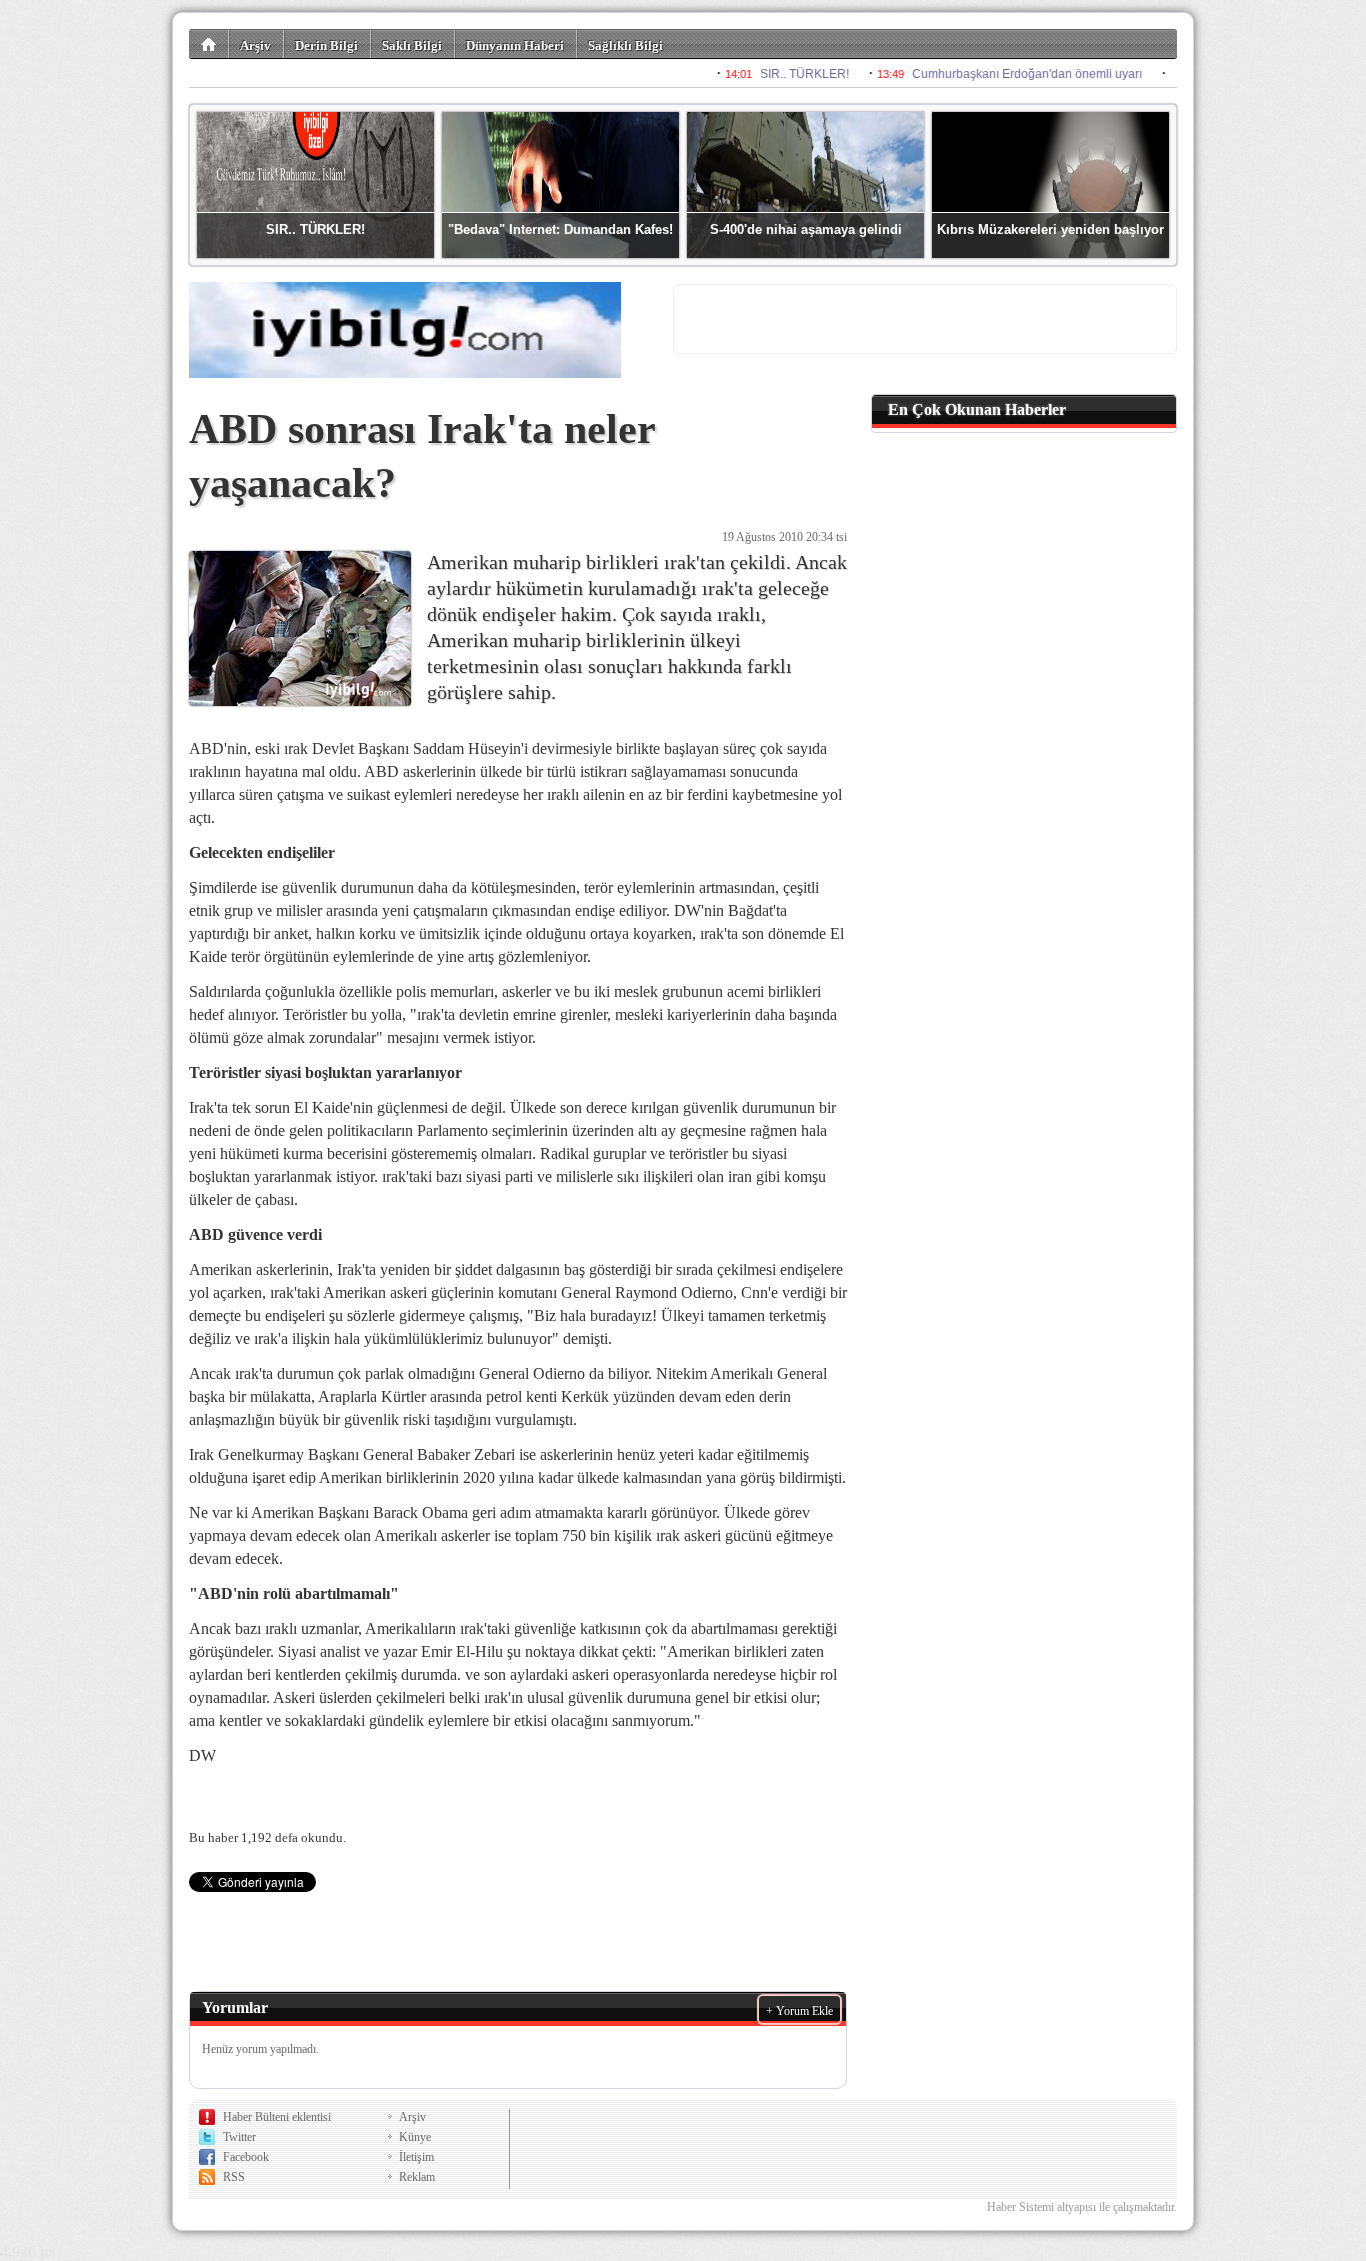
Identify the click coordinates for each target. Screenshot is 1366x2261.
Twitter (239, 2137)
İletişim (416, 2157)
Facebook (246, 2157)
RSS (234, 2177)
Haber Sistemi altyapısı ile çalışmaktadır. (1082, 2207)
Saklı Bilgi (412, 45)
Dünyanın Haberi (515, 45)
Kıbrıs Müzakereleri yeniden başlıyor (1050, 229)
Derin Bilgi (326, 45)
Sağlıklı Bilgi (625, 45)
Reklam (417, 2177)
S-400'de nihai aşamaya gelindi (806, 229)
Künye (415, 2137)
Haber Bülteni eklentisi (277, 2117)
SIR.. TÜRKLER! (315, 229)
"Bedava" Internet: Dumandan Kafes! (560, 229)
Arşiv (255, 45)
